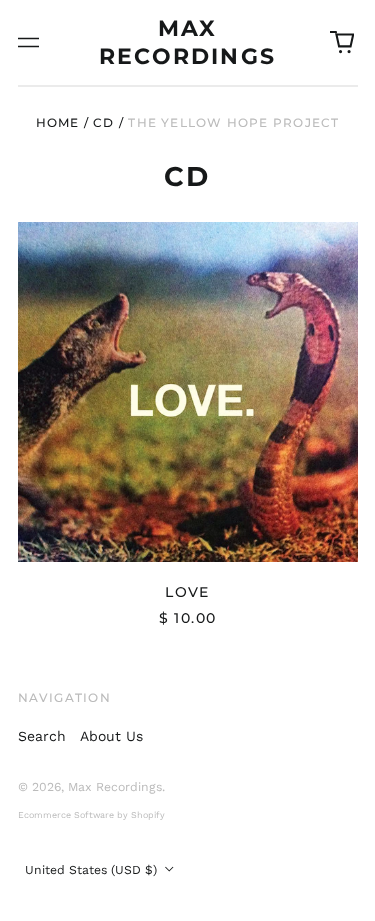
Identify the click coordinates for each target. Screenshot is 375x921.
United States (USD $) (93, 870)
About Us (111, 736)
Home (58, 122)
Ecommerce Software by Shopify (91, 815)
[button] (342, 43)
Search (42, 736)
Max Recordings (115, 787)
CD (103, 122)
